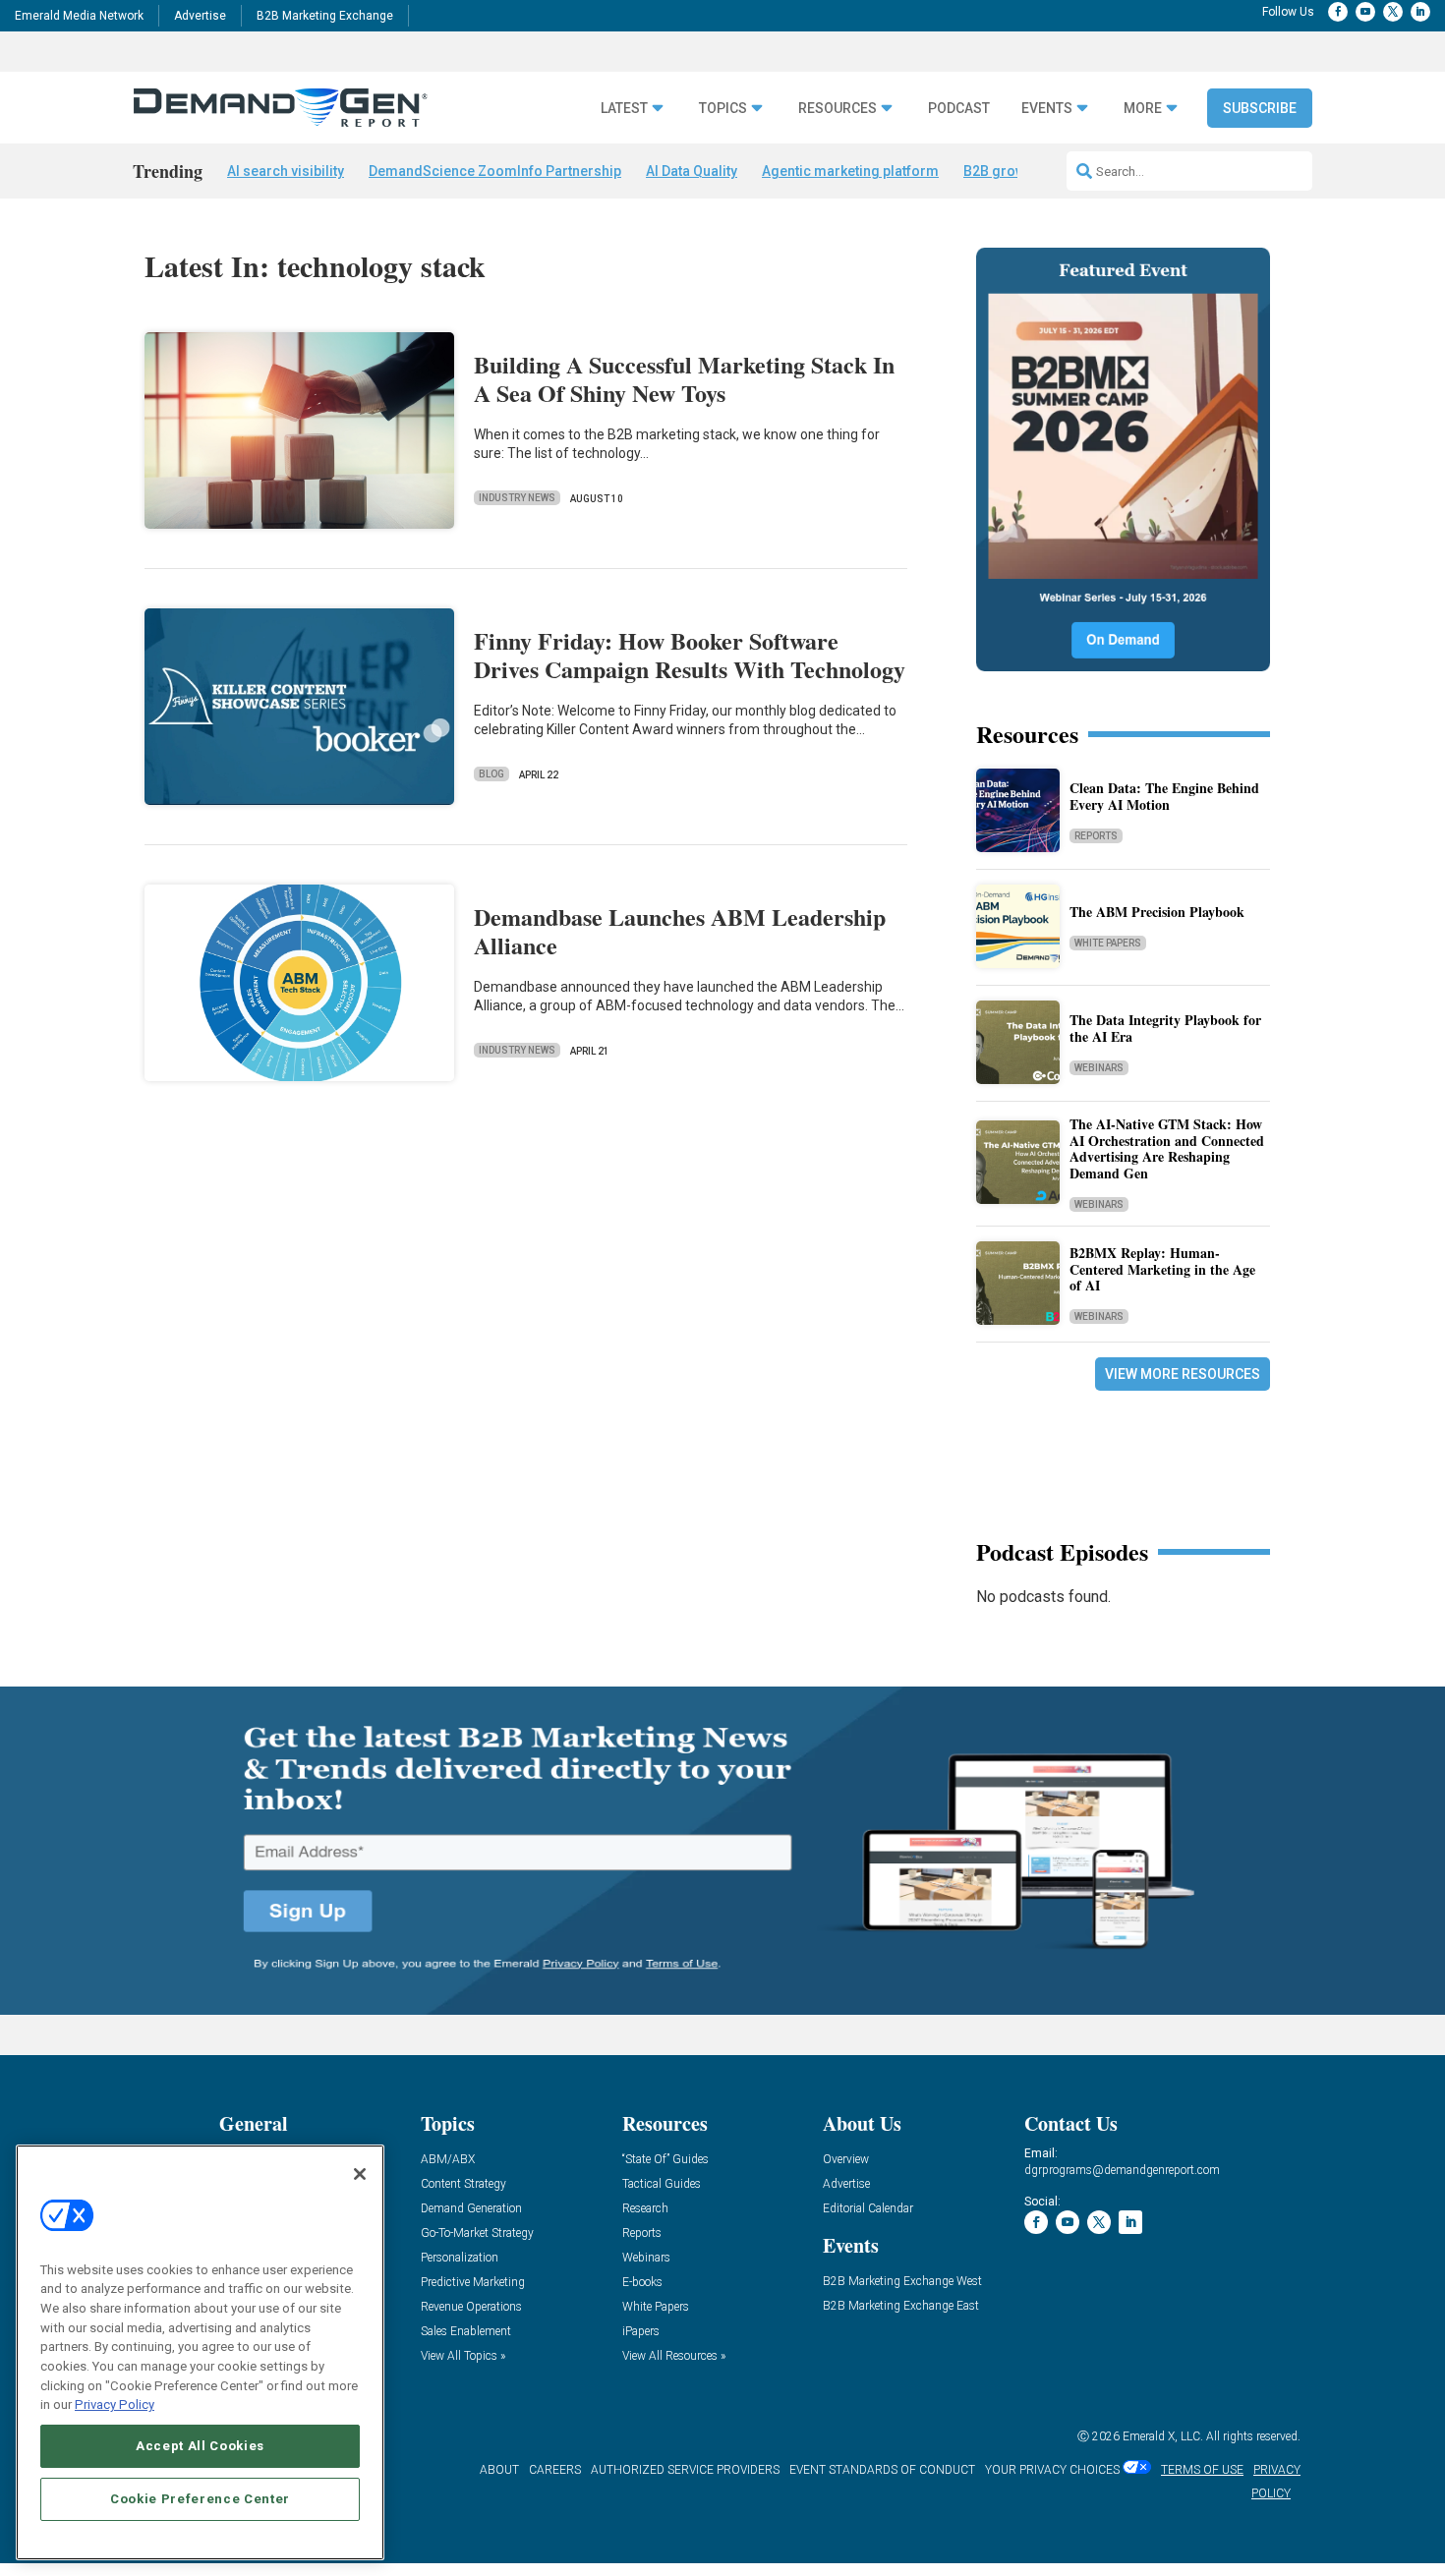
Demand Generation (471, 2209)
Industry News (517, 498)
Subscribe (1260, 108)
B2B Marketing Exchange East (901, 2306)
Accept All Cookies (200, 2446)
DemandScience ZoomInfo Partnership (495, 171)
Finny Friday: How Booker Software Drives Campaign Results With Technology (690, 655)
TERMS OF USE (1202, 2470)
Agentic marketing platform (850, 171)
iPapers (641, 2332)
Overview (846, 2160)
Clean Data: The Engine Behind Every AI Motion (1164, 796)
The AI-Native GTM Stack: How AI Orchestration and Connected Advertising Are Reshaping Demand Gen (1167, 1148)
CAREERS (555, 2470)
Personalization (460, 2258)
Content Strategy (463, 2184)
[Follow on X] (1393, 12)
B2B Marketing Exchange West (902, 2282)
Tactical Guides (662, 2184)
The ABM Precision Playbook (1157, 912)
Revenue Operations (471, 2307)
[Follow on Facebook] (1338, 12)
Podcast (959, 109)
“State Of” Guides (665, 2160)
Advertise (200, 16)
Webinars (1099, 1068)
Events (1047, 109)
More (1143, 109)
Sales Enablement (466, 2332)
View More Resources (1183, 1374)
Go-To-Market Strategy (477, 2233)
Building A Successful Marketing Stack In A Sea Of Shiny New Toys (684, 378)
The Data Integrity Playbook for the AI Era (1165, 1028)
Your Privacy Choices (1052, 2470)
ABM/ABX (448, 2160)
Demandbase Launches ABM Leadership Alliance (680, 931)
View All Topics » (463, 2356)
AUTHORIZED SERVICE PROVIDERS (685, 2470)
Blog (491, 774)
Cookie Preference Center (200, 2499)
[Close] (360, 2174)
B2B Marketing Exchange (325, 16)
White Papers (1108, 943)
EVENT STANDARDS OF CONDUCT (882, 2470)
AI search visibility (286, 171)
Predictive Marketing (473, 2283)
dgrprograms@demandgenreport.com (1122, 2170)
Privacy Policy (115, 2404)
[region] (200, 2352)
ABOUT (499, 2470)
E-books (642, 2283)
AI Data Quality (692, 171)
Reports (1096, 836)
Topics (723, 109)
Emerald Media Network (79, 16)
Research (645, 2209)
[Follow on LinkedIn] (1420, 12)
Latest (624, 109)
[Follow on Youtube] (1365, 12)
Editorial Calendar (868, 2209)
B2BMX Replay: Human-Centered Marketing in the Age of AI (1162, 1269)
